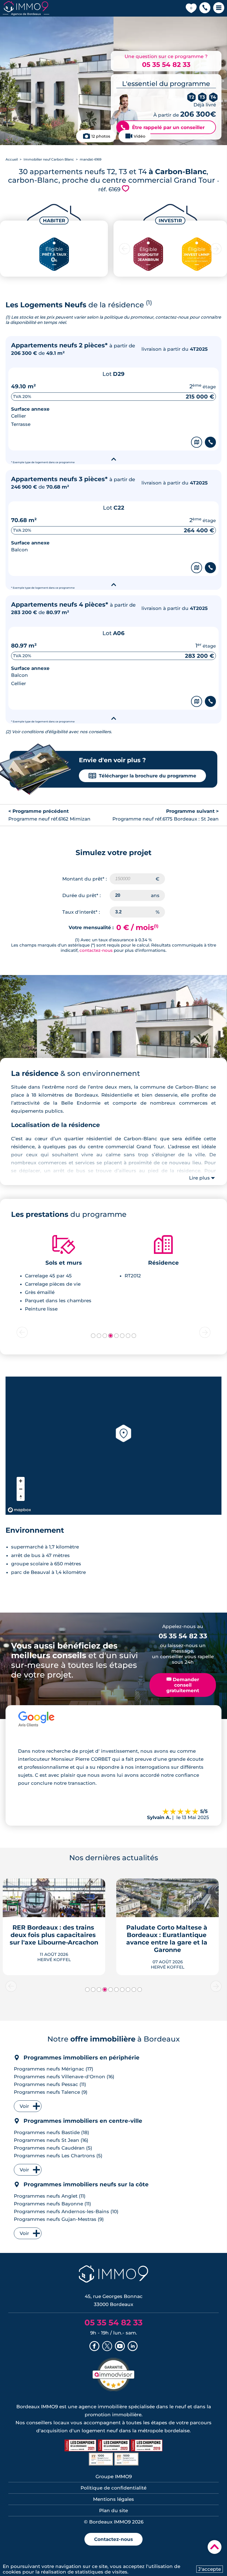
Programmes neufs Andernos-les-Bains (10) (66, 2211)
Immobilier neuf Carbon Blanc (49, 159)
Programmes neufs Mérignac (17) (54, 2069)
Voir (24, 2106)
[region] (114, 1446)
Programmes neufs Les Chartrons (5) (58, 2156)
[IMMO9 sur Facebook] (94, 2347)
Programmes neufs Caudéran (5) (53, 2148)
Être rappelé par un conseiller (163, 127)
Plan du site (114, 2511)
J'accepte (210, 2569)
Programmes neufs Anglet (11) (50, 2196)
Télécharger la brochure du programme (142, 776)
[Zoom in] (21, 1481)
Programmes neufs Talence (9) (51, 2092)
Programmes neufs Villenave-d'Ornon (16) (64, 2077)
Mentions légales (114, 2499)
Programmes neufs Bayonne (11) (52, 2204)
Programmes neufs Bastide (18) (51, 2132)
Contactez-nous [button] (114, 2539)
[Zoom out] (21, 1489)
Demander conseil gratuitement (183, 1685)
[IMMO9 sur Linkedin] (133, 2347)
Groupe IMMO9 (114, 2477)
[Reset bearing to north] (21, 1497)
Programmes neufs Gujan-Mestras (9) (59, 2219)
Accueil (12, 159)
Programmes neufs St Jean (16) (51, 2140)
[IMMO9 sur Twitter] (107, 2347)
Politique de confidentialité (114, 2488)
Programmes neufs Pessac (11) (50, 2084)
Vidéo (140, 136)
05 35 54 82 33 (166, 65)
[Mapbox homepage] (19, 1510)
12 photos (101, 136)
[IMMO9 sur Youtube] (120, 2347)
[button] (205, 8)
